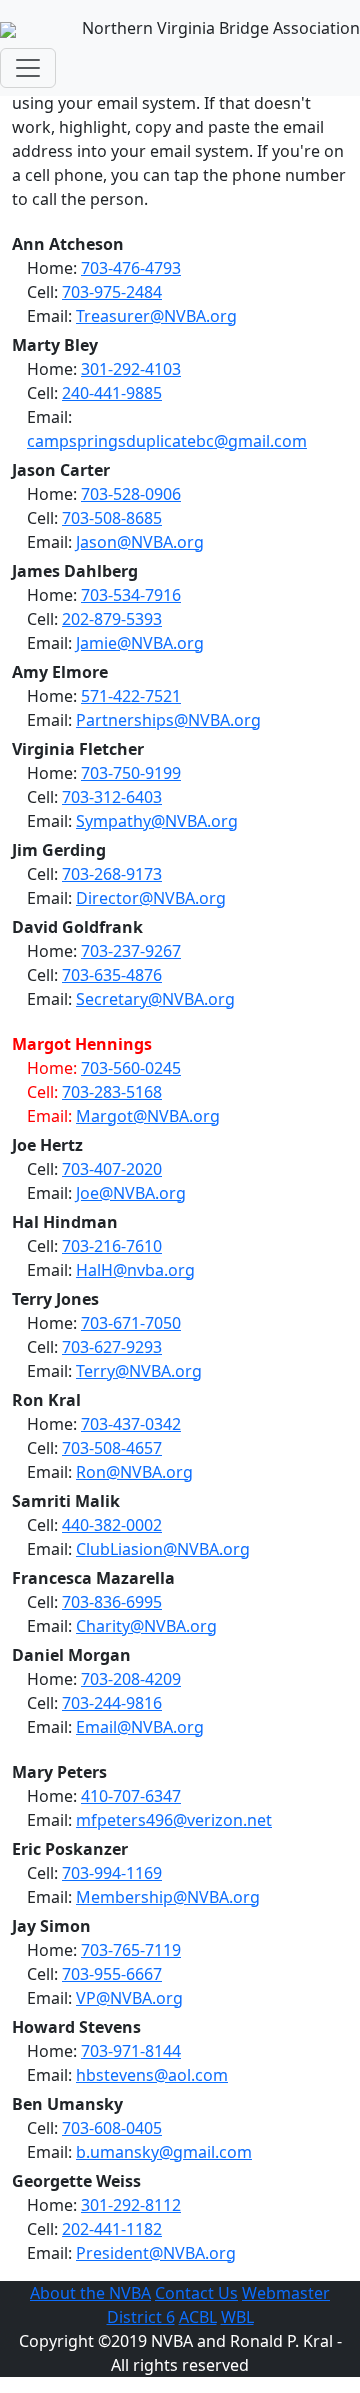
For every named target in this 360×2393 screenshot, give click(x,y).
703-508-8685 (112, 518)
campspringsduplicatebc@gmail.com (167, 441)
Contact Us (196, 2293)
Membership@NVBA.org (168, 1897)
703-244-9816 (112, 1703)
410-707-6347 (131, 1796)
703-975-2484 (112, 292)
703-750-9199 (131, 773)
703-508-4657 (112, 1448)
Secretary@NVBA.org (155, 999)
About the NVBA (90, 2293)
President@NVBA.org (156, 2253)
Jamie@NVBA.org (140, 643)
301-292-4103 (131, 369)
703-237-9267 (131, 951)
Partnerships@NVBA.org (168, 720)
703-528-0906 (131, 494)
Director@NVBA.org (151, 898)
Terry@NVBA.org (139, 1371)
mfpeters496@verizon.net (174, 1820)
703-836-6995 (112, 1602)
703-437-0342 (131, 1424)
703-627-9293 (112, 1347)
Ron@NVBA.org (134, 1472)
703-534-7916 (131, 595)
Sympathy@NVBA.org (157, 821)
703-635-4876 (112, 975)
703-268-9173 (112, 874)
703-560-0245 (131, 1068)
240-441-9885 (112, 393)
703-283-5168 (112, 1092)
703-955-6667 (112, 1974)
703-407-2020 (112, 1169)
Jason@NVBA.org (140, 542)
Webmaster (286, 2293)
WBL (237, 2317)
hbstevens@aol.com (152, 2075)
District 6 (141, 2317)
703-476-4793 (131, 268)
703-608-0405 (112, 2128)
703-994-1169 (112, 1873)
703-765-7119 (131, 1950)
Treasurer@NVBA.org (156, 316)
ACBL (198, 2317)
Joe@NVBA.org (131, 1193)
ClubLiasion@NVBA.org (163, 1549)
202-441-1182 (112, 2229)
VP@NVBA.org (129, 1998)
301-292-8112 (131, 2205)
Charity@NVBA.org (146, 1626)
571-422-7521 (131, 696)
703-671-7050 (131, 1323)
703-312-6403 (112, 797)
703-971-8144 (131, 2051)
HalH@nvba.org (135, 1270)
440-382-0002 (112, 1525)
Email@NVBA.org (140, 1727)
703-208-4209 (131, 1679)
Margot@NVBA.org (148, 1116)
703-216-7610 (112, 1246)
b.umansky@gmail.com (164, 2152)
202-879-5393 (112, 619)
